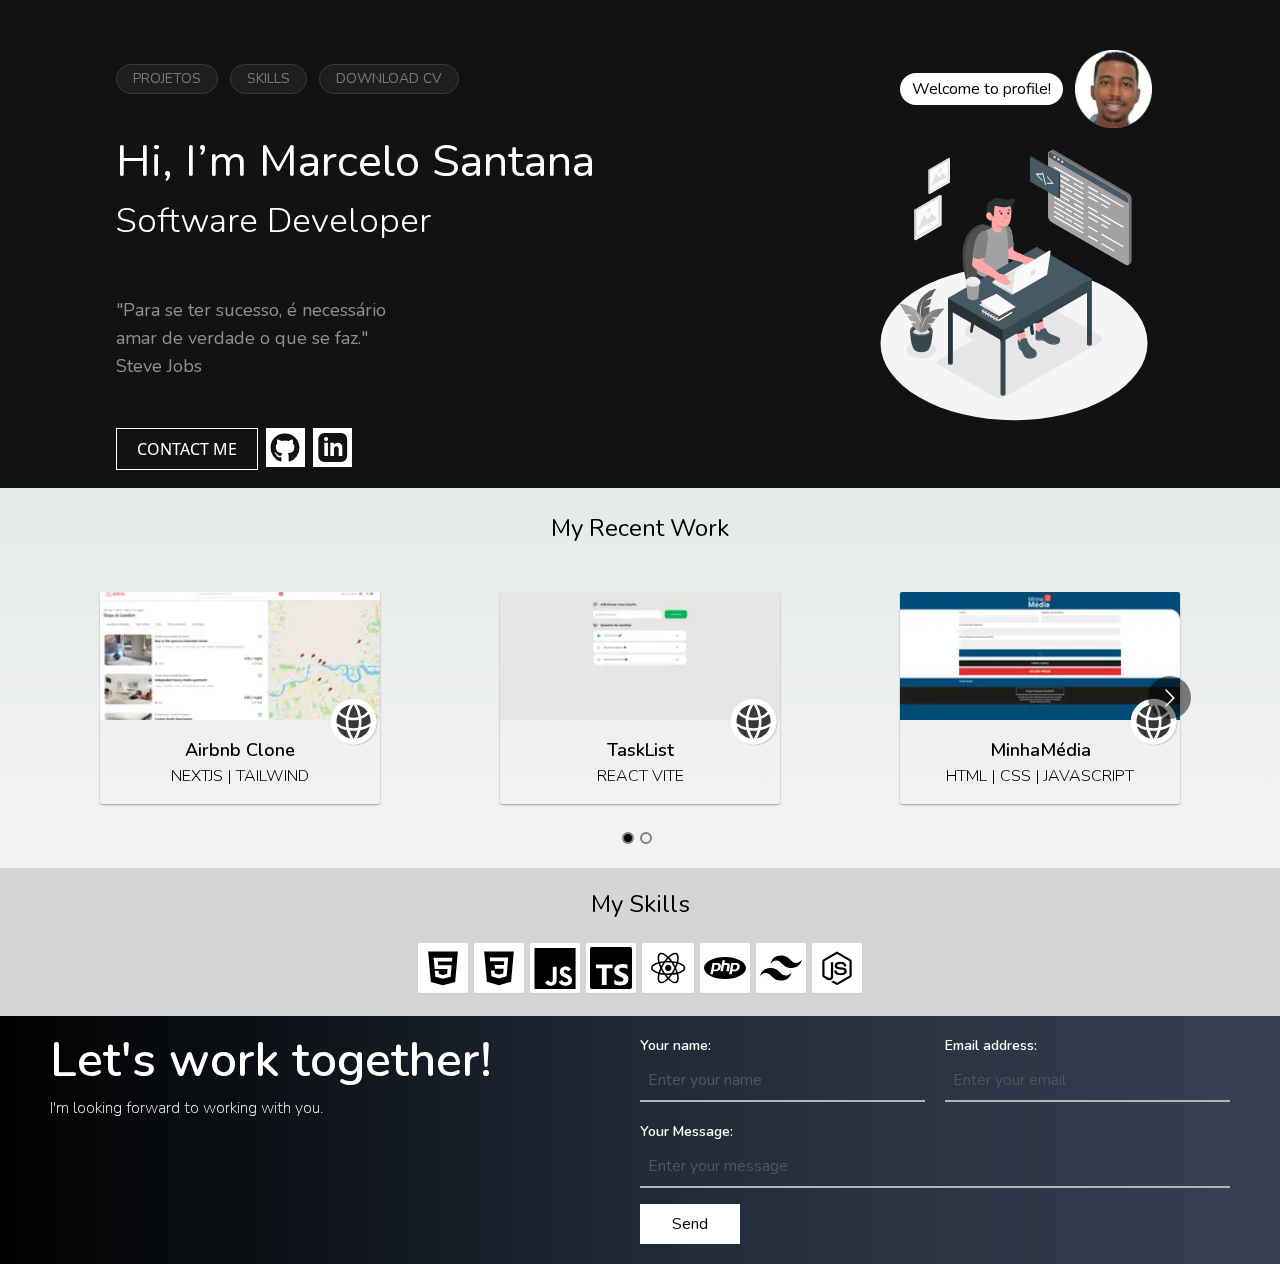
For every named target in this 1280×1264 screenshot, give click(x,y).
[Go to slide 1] (628, 838)
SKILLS (268, 78)
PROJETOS (167, 78)
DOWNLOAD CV (389, 78)
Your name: (675, 1045)
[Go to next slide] (1169, 697)
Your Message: (686, 1131)
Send (690, 1224)
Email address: (991, 1045)
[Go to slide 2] (646, 838)
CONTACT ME (187, 449)
